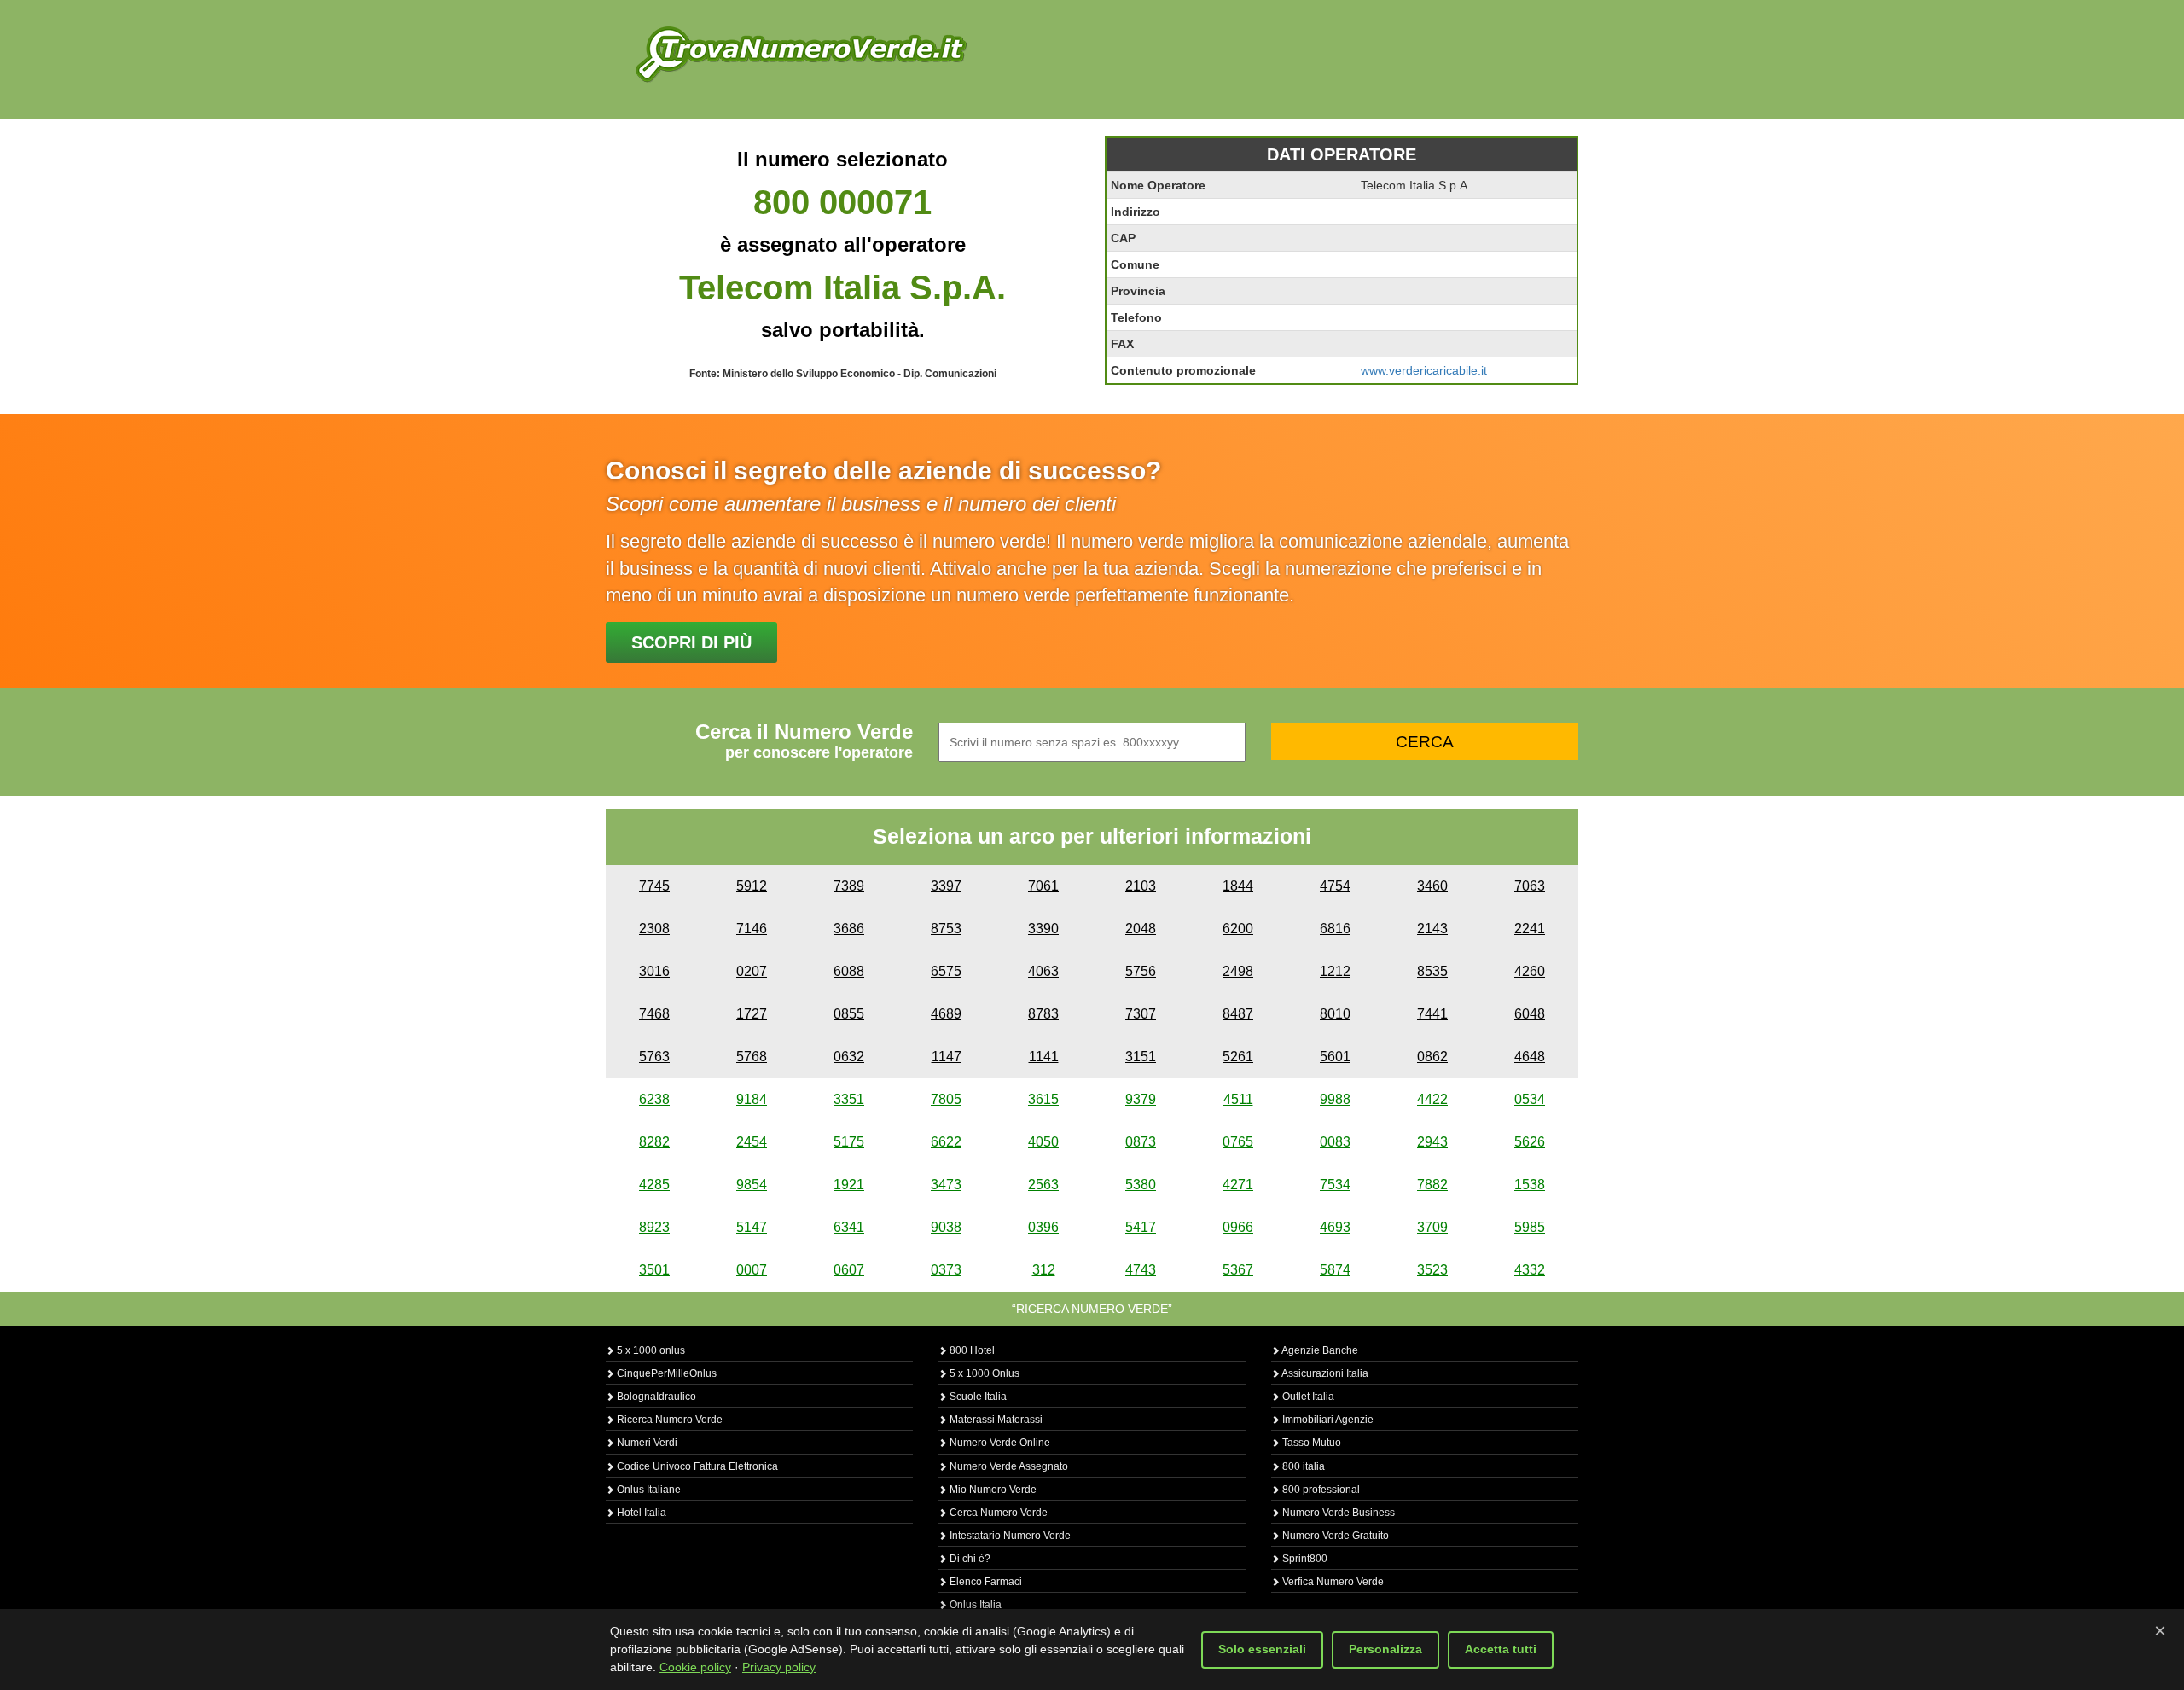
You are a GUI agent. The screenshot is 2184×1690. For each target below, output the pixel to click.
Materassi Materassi (995, 1420)
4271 (1238, 1185)
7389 (849, 886)
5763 (654, 1057)
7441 (1432, 1014)
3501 (654, 1270)
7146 (752, 929)
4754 (1335, 886)
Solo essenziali (1262, 1649)
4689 (946, 1014)
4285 (654, 1185)
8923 (654, 1227)
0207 (752, 971)
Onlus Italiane (648, 1490)
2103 (1141, 886)
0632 (849, 1057)
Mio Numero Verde (992, 1490)
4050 (1043, 1142)
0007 (752, 1270)
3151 (1141, 1057)
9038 (946, 1227)
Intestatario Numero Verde (1009, 1536)
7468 (654, 1014)
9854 (752, 1185)
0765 (1238, 1142)
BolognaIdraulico (655, 1397)
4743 (1141, 1270)
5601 (1335, 1057)
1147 (947, 1057)
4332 (1530, 1270)
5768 (752, 1057)
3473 (946, 1185)
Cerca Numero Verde (997, 1513)
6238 (654, 1099)
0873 (1141, 1142)
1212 (1335, 971)
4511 (1238, 1099)
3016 (654, 971)
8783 (1043, 1014)
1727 (752, 1014)
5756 (1141, 971)
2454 (752, 1142)
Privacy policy (779, 1667)
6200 (1238, 929)
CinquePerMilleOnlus (665, 1373)
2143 (1432, 929)
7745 (654, 886)
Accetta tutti (1501, 1649)
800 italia (1302, 1466)
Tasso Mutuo (1310, 1443)
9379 (1141, 1099)
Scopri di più (691, 642)
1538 (1530, 1185)
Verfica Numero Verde (1332, 1582)
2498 (1238, 971)
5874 (1335, 1270)
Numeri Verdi (646, 1443)
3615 (1043, 1099)
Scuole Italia (977, 1397)
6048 (1530, 1014)
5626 (1530, 1142)
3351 (849, 1099)
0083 (1335, 1142)
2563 (1043, 1185)
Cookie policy (695, 1667)
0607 (849, 1270)
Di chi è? (969, 1559)
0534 (1530, 1099)
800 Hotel (971, 1350)
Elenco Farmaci (985, 1582)
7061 (1043, 886)
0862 (1432, 1057)
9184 (752, 1099)
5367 (1238, 1270)
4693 (1335, 1227)
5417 (1141, 1227)
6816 (1335, 929)
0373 (946, 1270)
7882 (1432, 1185)
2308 (654, 929)
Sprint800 (1304, 1559)
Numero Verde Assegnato (1008, 1466)
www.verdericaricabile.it (1424, 370)
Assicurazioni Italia (1324, 1373)
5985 (1530, 1227)
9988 (1335, 1099)
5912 (752, 886)
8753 (946, 929)
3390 (1043, 929)
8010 (1335, 1014)
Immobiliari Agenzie (1327, 1420)
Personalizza (1385, 1649)
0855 (849, 1014)
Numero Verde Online (999, 1443)
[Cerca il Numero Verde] (801, 53)
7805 (946, 1099)
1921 (849, 1185)
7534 (1335, 1185)
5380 (1141, 1185)
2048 (1141, 929)
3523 (1432, 1270)
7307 (1141, 1014)
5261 (1238, 1057)
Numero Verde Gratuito (1334, 1536)
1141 (1044, 1057)
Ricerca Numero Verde (668, 1420)
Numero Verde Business (1337, 1513)
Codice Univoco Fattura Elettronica (696, 1466)
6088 (849, 971)
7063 (1530, 886)
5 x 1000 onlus (650, 1350)
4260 (1530, 971)
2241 (1530, 929)
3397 (946, 886)
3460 (1432, 886)
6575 (946, 971)
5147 (752, 1227)
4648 (1530, 1057)
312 (1044, 1270)
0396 (1043, 1227)
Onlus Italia (974, 1605)
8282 (654, 1142)
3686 (849, 929)
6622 (946, 1142)
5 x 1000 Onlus (983, 1373)
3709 (1432, 1227)
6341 (849, 1227)
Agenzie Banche (1319, 1350)
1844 (1238, 886)
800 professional (1320, 1490)
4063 (1043, 971)
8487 (1238, 1014)
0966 (1238, 1227)
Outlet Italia (1307, 1397)
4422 (1432, 1099)
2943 (1432, 1142)
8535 (1432, 971)
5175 (849, 1142)
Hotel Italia (640, 1513)
